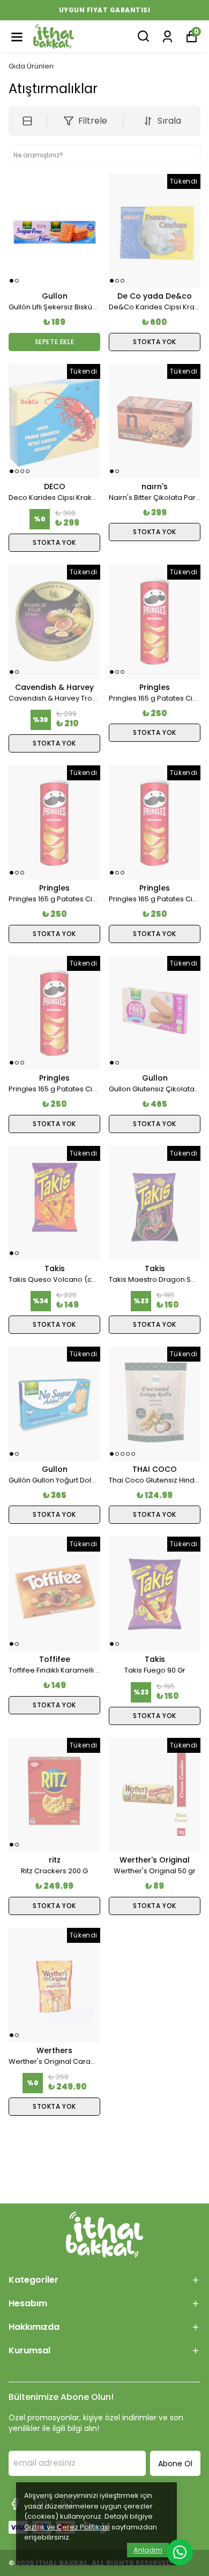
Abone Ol (175, 2464)
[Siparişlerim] (167, 36)
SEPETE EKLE (55, 342)
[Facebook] (15, 2504)
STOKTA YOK (155, 342)
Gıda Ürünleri (31, 66)
